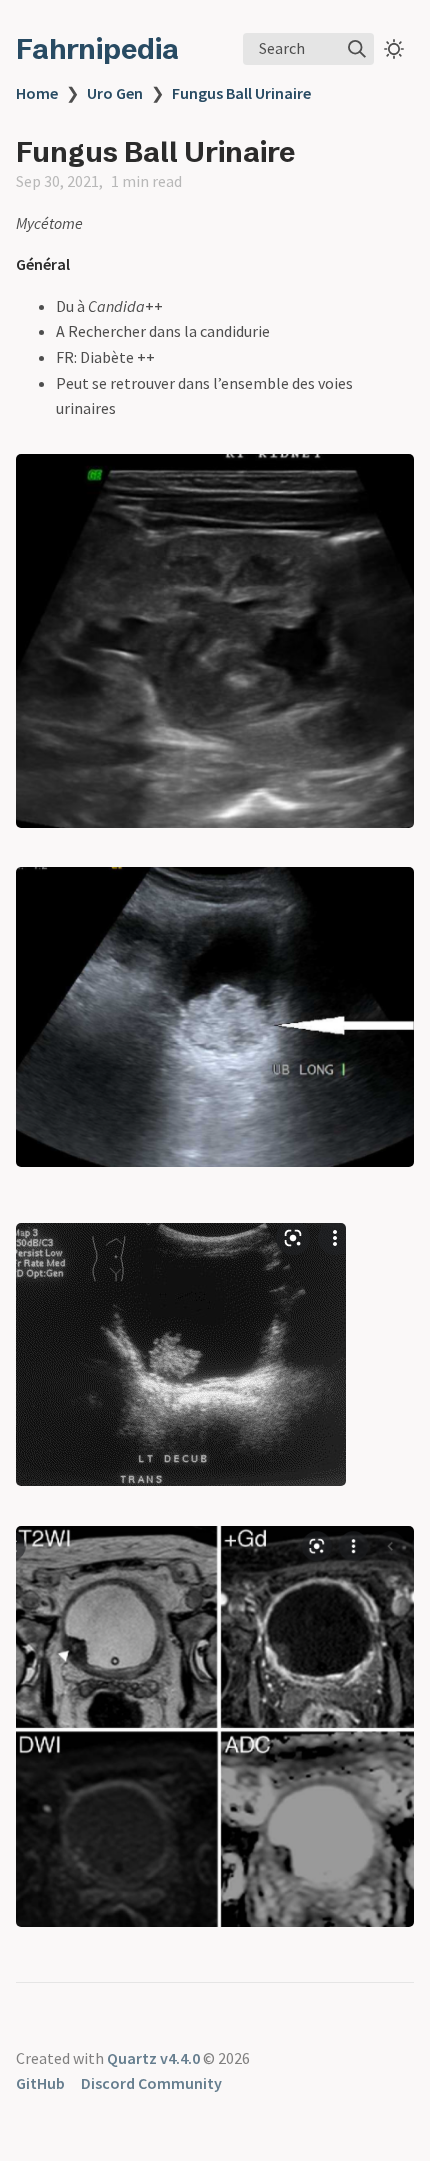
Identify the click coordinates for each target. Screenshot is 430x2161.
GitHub (40, 2083)
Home (37, 93)
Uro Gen (115, 93)
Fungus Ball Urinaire (241, 93)
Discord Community (151, 2083)
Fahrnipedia (97, 49)
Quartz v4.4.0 (153, 2058)
